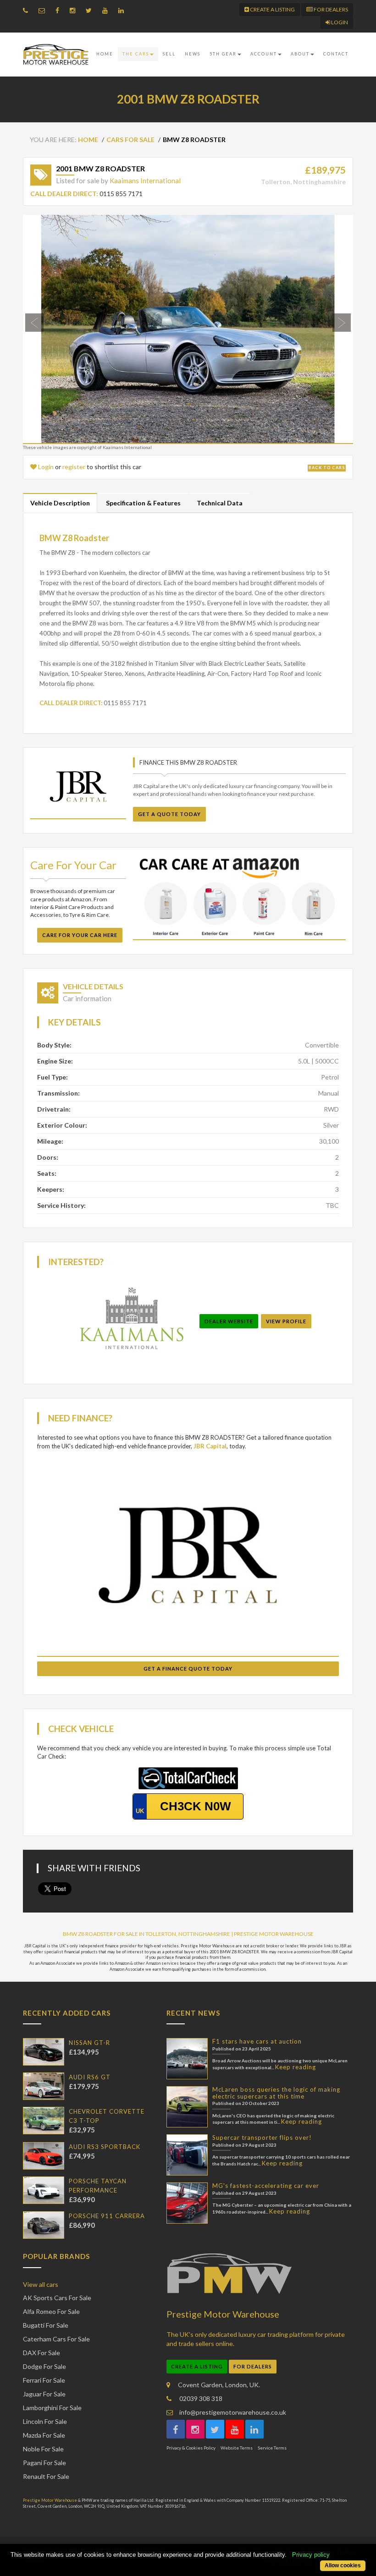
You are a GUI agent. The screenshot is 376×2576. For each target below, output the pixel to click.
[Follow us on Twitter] (91, 10)
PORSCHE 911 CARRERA (107, 2216)
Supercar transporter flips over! (262, 2138)
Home (105, 54)
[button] (48, 329)
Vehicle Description (60, 503)
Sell (169, 54)
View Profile (286, 1321)
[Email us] (44, 10)
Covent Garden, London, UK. (219, 2385)
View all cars (41, 2284)
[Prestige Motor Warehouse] (56, 55)
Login (339, 22)
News (193, 54)
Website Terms (237, 2448)
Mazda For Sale (44, 2435)
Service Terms (272, 2448)
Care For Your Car (73, 865)
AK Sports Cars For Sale (57, 2298)
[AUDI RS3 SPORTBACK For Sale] (44, 2156)
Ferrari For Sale (44, 2380)
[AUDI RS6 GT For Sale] (44, 2086)
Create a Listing (272, 9)
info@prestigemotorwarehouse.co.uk (232, 2412)
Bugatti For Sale (46, 2325)
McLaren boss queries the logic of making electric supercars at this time (276, 2093)
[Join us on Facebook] (60, 10)
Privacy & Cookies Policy (191, 2448)
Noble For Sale (43, 2449)
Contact (336, 54)
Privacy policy (311, 2555)
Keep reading (296, 2067)
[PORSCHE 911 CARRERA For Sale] (44, 2225)
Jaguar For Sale (44, 2394)
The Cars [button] (136, 54)
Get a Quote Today (169, 814)
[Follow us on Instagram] (75, 10)
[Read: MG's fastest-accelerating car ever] (187, 2203)
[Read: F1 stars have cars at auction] (187, 2059)
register (74, 467)
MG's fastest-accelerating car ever (266, 2186)
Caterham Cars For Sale (56, 2339)
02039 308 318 (200, 2398)
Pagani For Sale (44, 2463)
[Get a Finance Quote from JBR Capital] (78, 787)
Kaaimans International (145, 181)
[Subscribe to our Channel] (107, 10)
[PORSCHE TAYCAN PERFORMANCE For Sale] (44, 2190)
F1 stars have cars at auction (257, 2041)
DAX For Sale (41, 2353)
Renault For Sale (46, 2476)
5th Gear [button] (223, 54)
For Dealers (330, 9)
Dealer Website (229, 1321)
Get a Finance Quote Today (188, 1669)
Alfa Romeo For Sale (51, 2311)
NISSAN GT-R (89, 2043)
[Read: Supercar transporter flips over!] (187, 2155)
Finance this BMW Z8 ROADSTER (188, 762)
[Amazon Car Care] (239, 897)
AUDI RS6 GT (90, 2077)
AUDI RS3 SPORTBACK (105, 2147)
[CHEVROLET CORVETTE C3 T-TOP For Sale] (44, 2121)
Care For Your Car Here (80, 935)
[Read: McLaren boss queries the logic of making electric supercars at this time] (187, 2107)
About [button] (300, 54)
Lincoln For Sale (45, 2421)
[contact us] (28, 10)
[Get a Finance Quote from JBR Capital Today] (188, 1555)
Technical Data (220, 503)
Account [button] (264, 54)
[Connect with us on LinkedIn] (123, 10)
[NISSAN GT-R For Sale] (44, 2052)
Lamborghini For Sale (52, 2408)
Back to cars (327, 468)
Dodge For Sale (44, 2366)
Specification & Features (143, 503)
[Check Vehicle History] (188, 1777)
